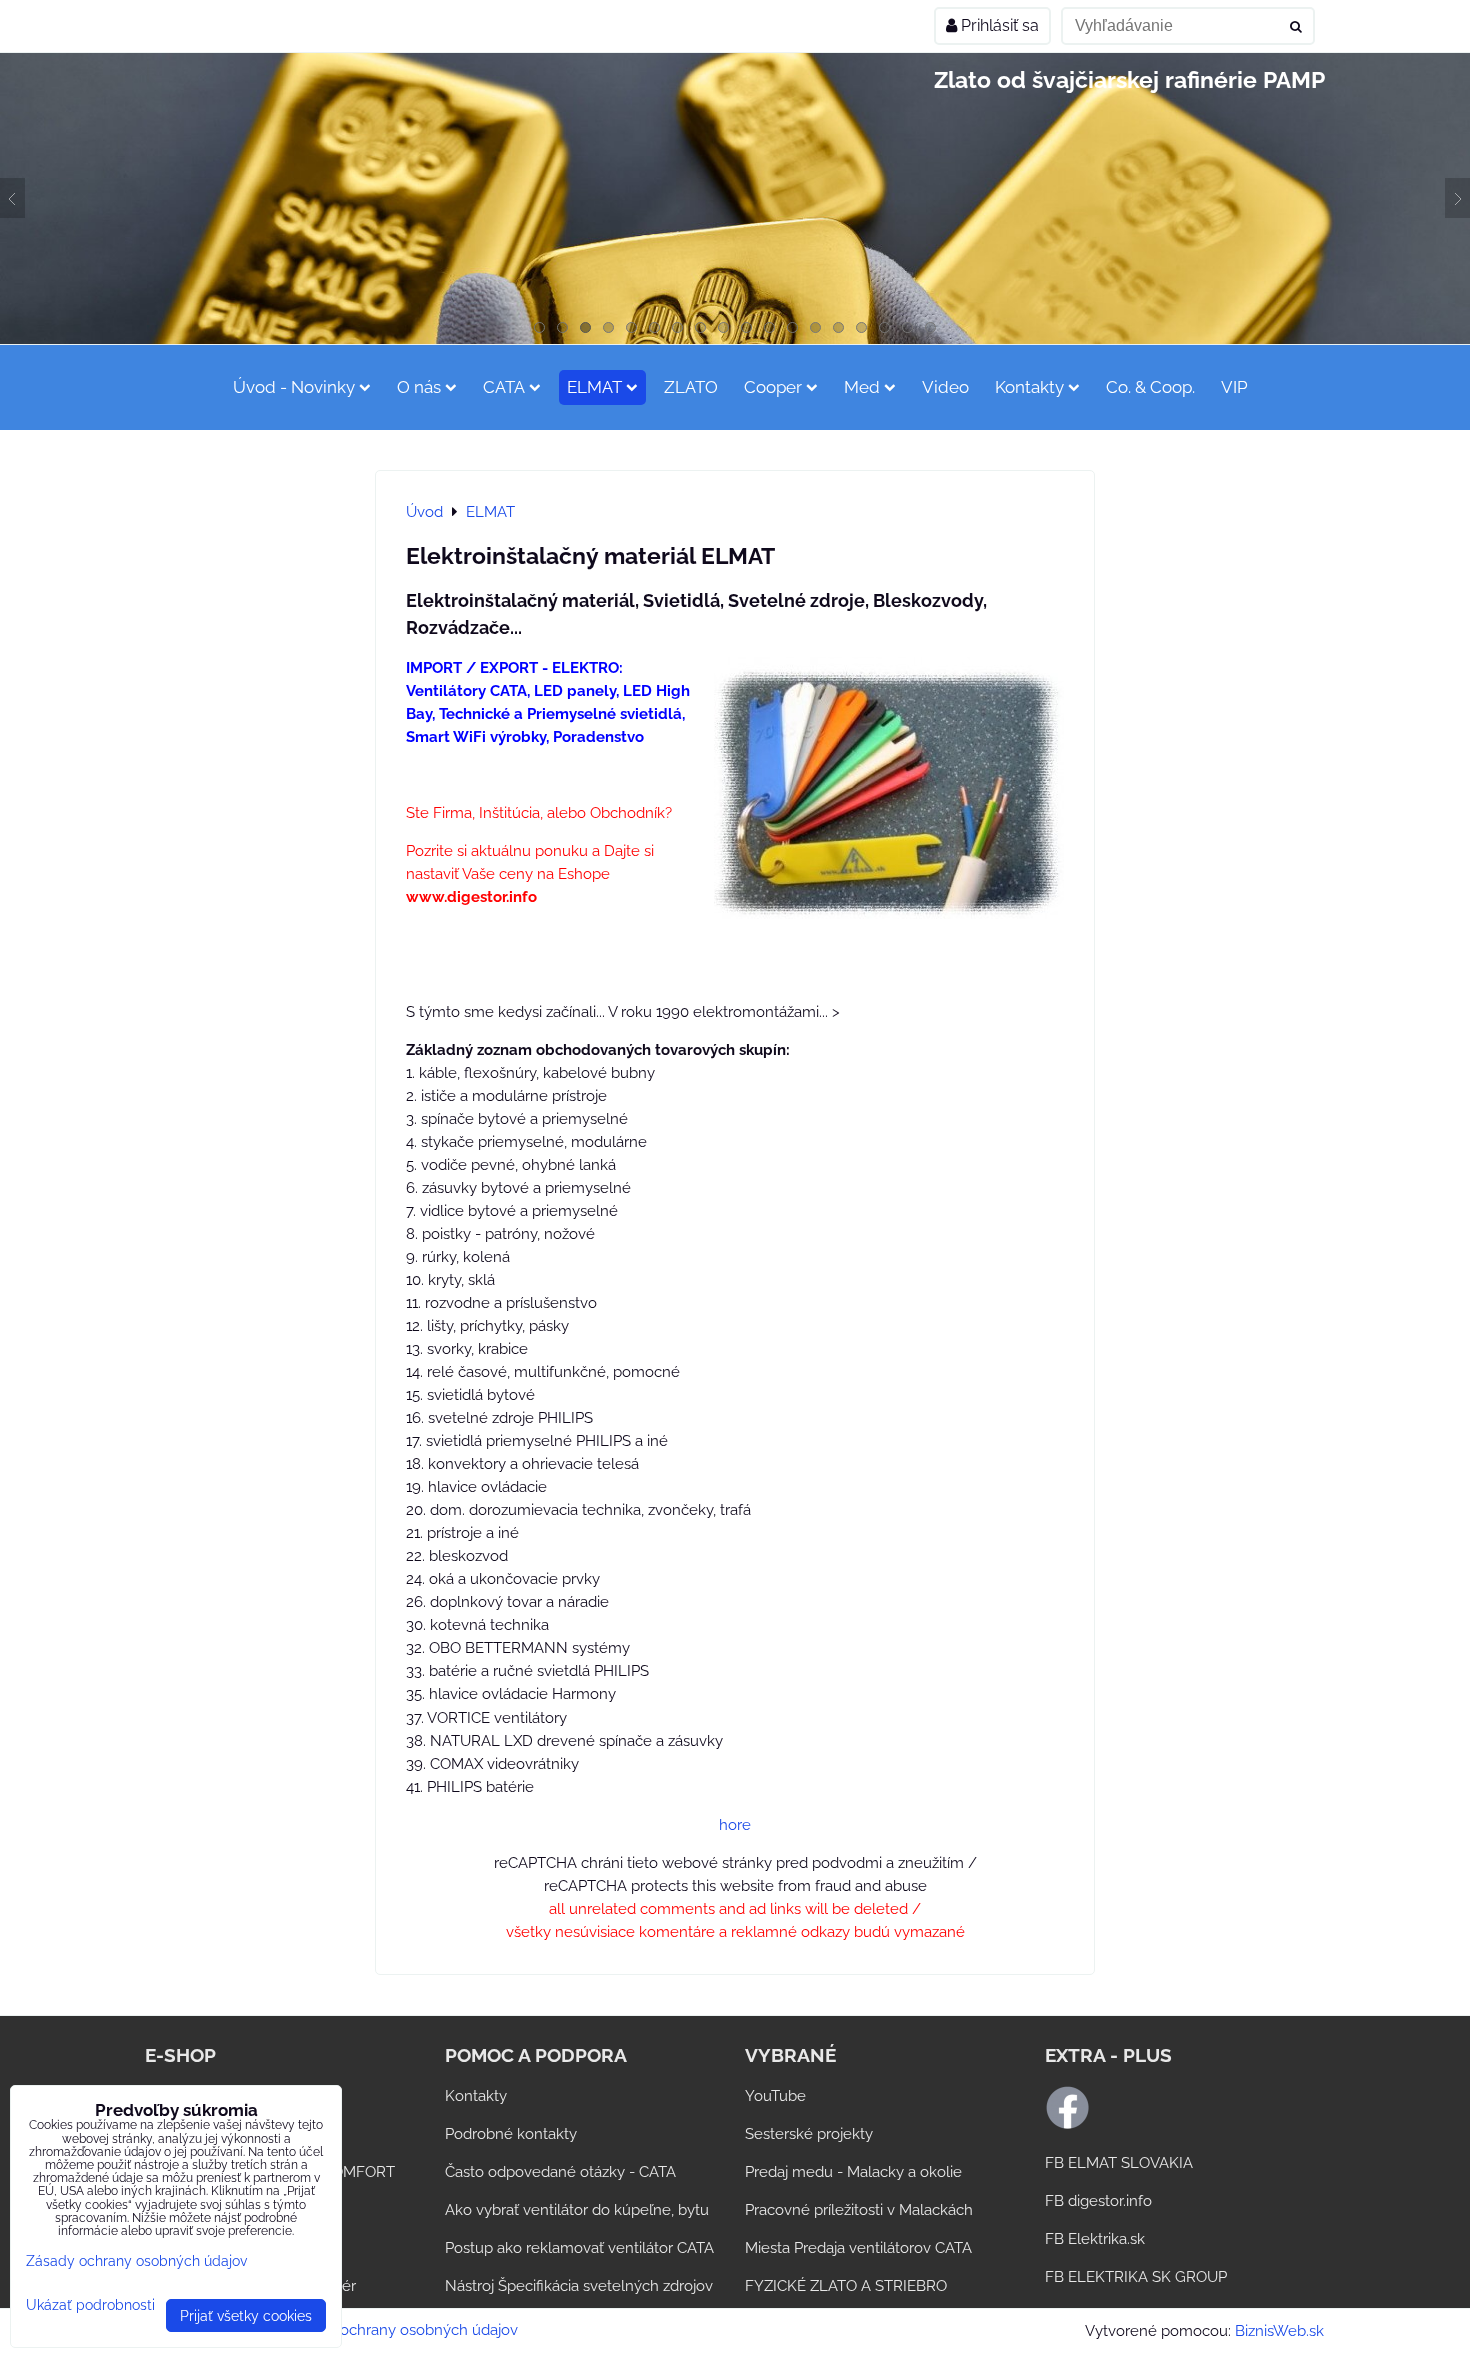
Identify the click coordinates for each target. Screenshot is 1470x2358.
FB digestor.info (1098, 2201)
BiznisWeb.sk (1279, 2331)
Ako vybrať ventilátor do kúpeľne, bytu (577, 2210)
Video (945, 387)
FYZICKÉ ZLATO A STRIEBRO (846, 2286)
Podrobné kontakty (511, 2134)
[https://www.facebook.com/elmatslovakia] (1067, 2125)
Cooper (773, 387)
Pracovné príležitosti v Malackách (859, 2210)
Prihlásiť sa (998, 25)
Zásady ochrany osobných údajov (402, 2330)
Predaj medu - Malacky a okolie (853, 2172)
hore (735, 1825)
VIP (1234, 387)
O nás (419, 387)
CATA (504, 387)
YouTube (775, 2096)
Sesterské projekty (809, 2134)
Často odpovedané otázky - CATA (560, 2172)
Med (862, 387)
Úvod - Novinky (294, 387)
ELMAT (594, 387)
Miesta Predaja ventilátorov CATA (858, 2248)
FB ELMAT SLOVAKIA (1119, 2163)
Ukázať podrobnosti (90, 2305)
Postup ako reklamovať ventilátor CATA (579, 2248)
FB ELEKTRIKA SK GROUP (1136, 2277)
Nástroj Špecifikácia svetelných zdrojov (579, 2286)
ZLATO (691, 387)
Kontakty (1029, 387)
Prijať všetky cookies (246, 2315)
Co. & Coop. (1150, 387)
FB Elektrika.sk (1095, 2239)
